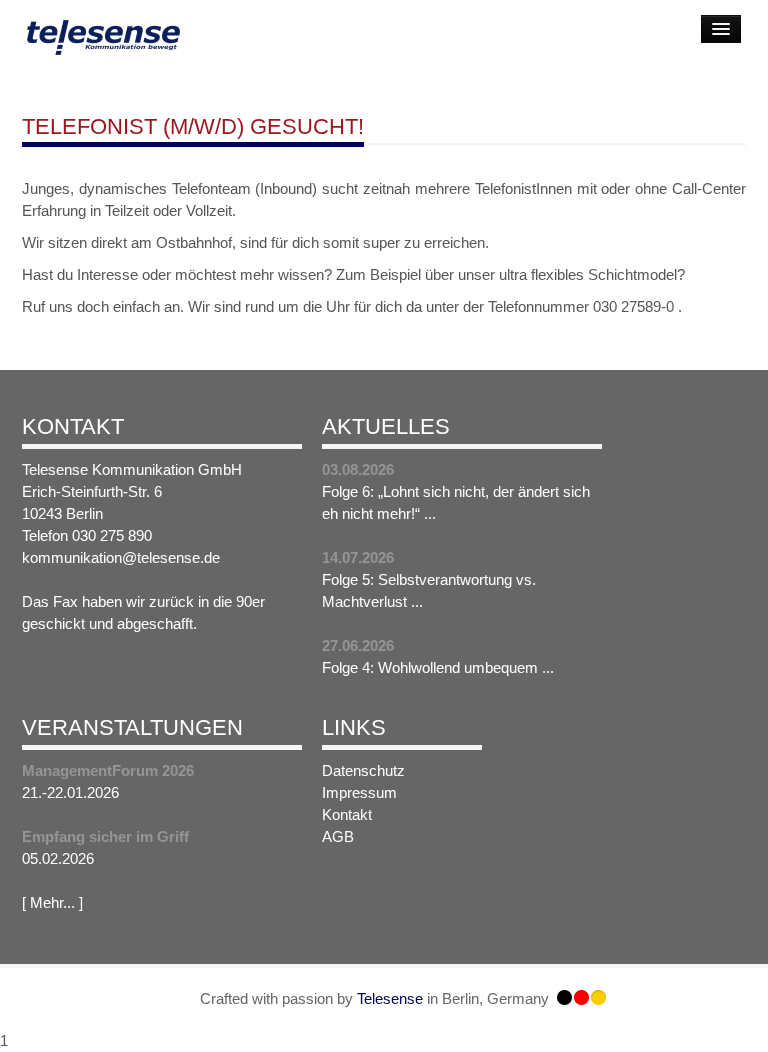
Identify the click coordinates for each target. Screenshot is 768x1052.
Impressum (359, 792)
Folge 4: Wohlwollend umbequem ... (438, 667)
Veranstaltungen (132, 727)
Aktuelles (386, 426)
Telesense (390, 998)
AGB (338, 836)
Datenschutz (363, 770)
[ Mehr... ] (52, 902)
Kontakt (73, 426)
